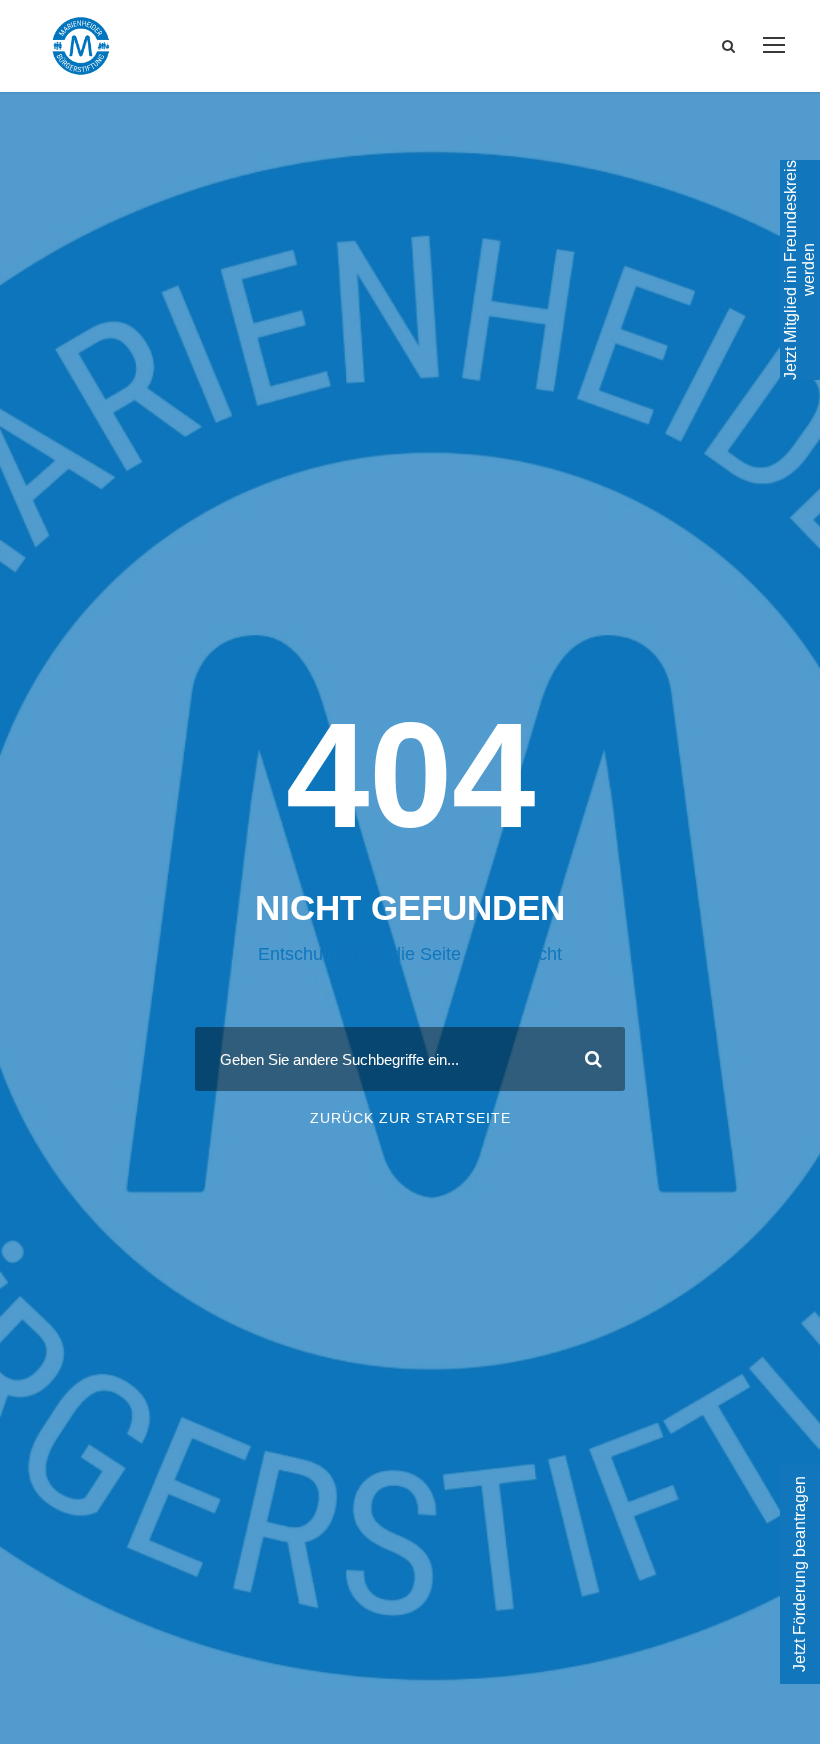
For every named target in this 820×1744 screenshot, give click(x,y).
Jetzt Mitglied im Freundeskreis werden (799, 270)
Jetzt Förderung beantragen (799, 1574)
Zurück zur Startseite (410, 1118)
